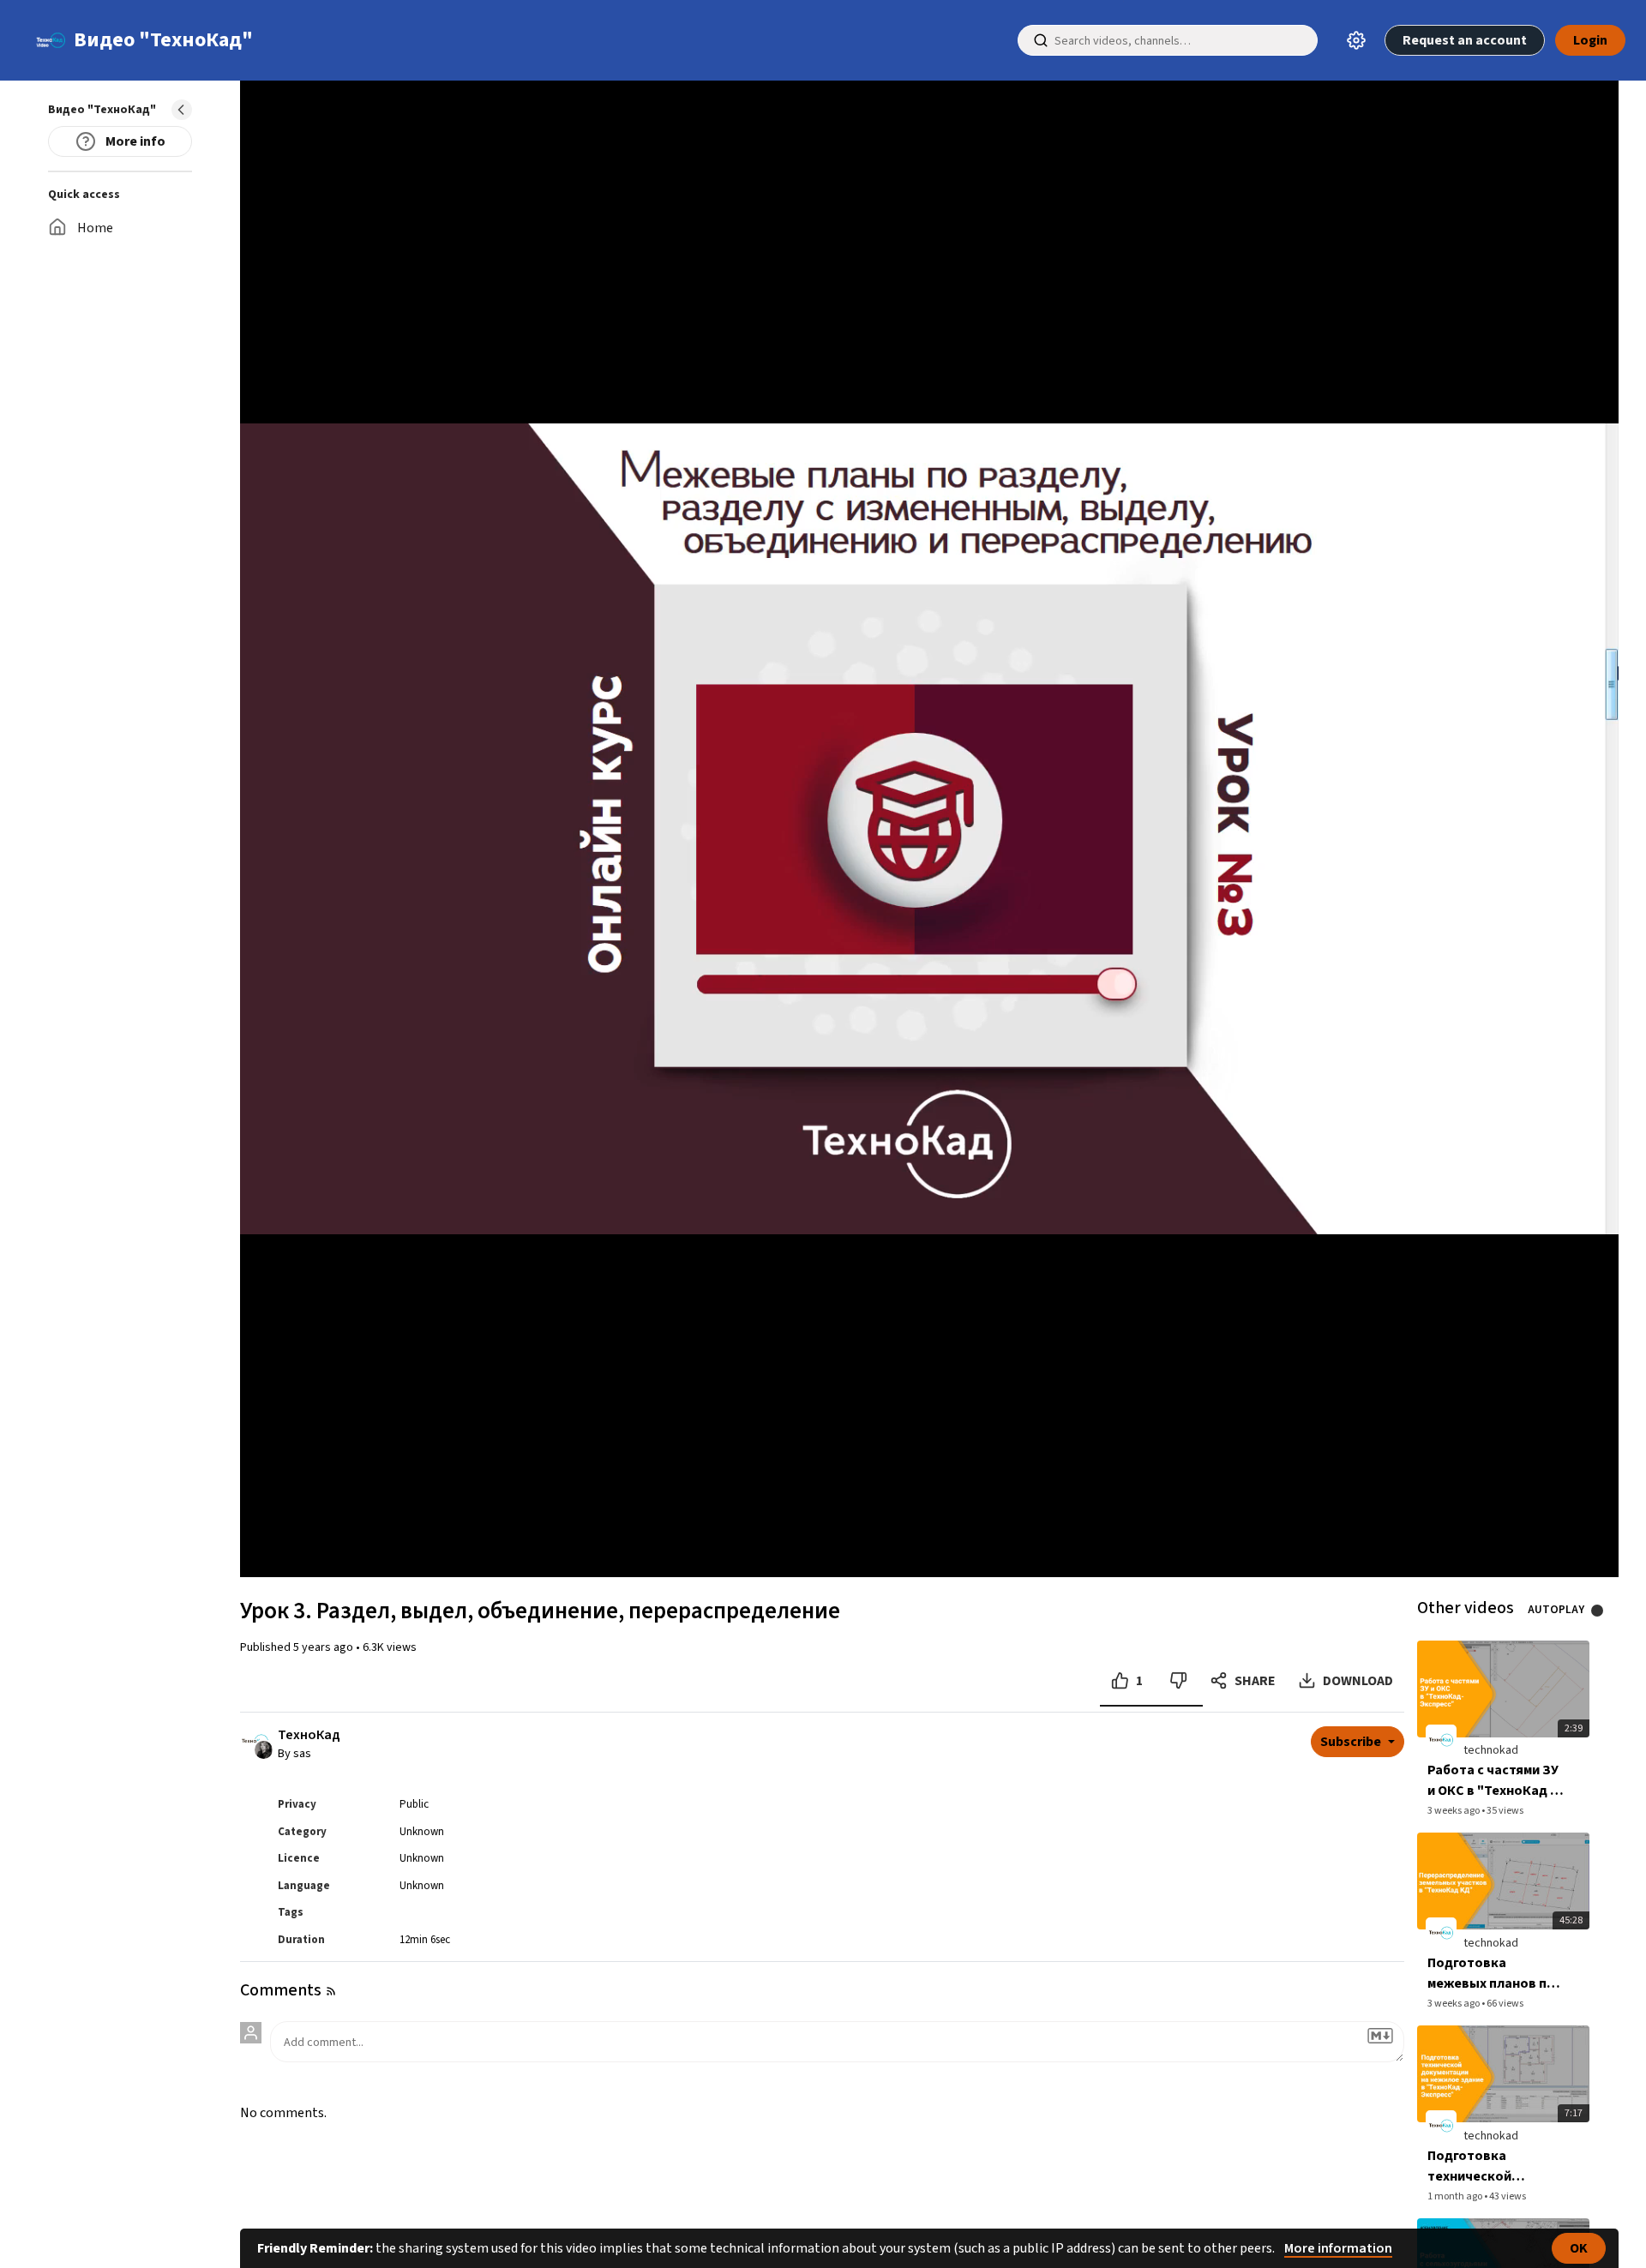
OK (1579, 2248)
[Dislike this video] (1178, 1681)
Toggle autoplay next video (1604, 1611)
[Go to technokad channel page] (264, 1749)
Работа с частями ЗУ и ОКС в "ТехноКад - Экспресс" (1493, 1781)
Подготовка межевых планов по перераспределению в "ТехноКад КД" (1495, 1974)
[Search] (1041, 40)
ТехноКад (309, 1735)
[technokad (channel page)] (1441, 1740)
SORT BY (384, 1991)
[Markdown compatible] (1380, 2036)
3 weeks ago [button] (1454, 1811)
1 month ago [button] (1456, 2196)
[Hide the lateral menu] (182, 110)
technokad (1491, 1750)
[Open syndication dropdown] (331, 1991)
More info (134, 141)
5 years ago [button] (324, 1647)
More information (1338, 2248)
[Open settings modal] (1356, 40)
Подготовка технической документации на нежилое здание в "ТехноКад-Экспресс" (1485, 2166)
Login (1590, 40)
